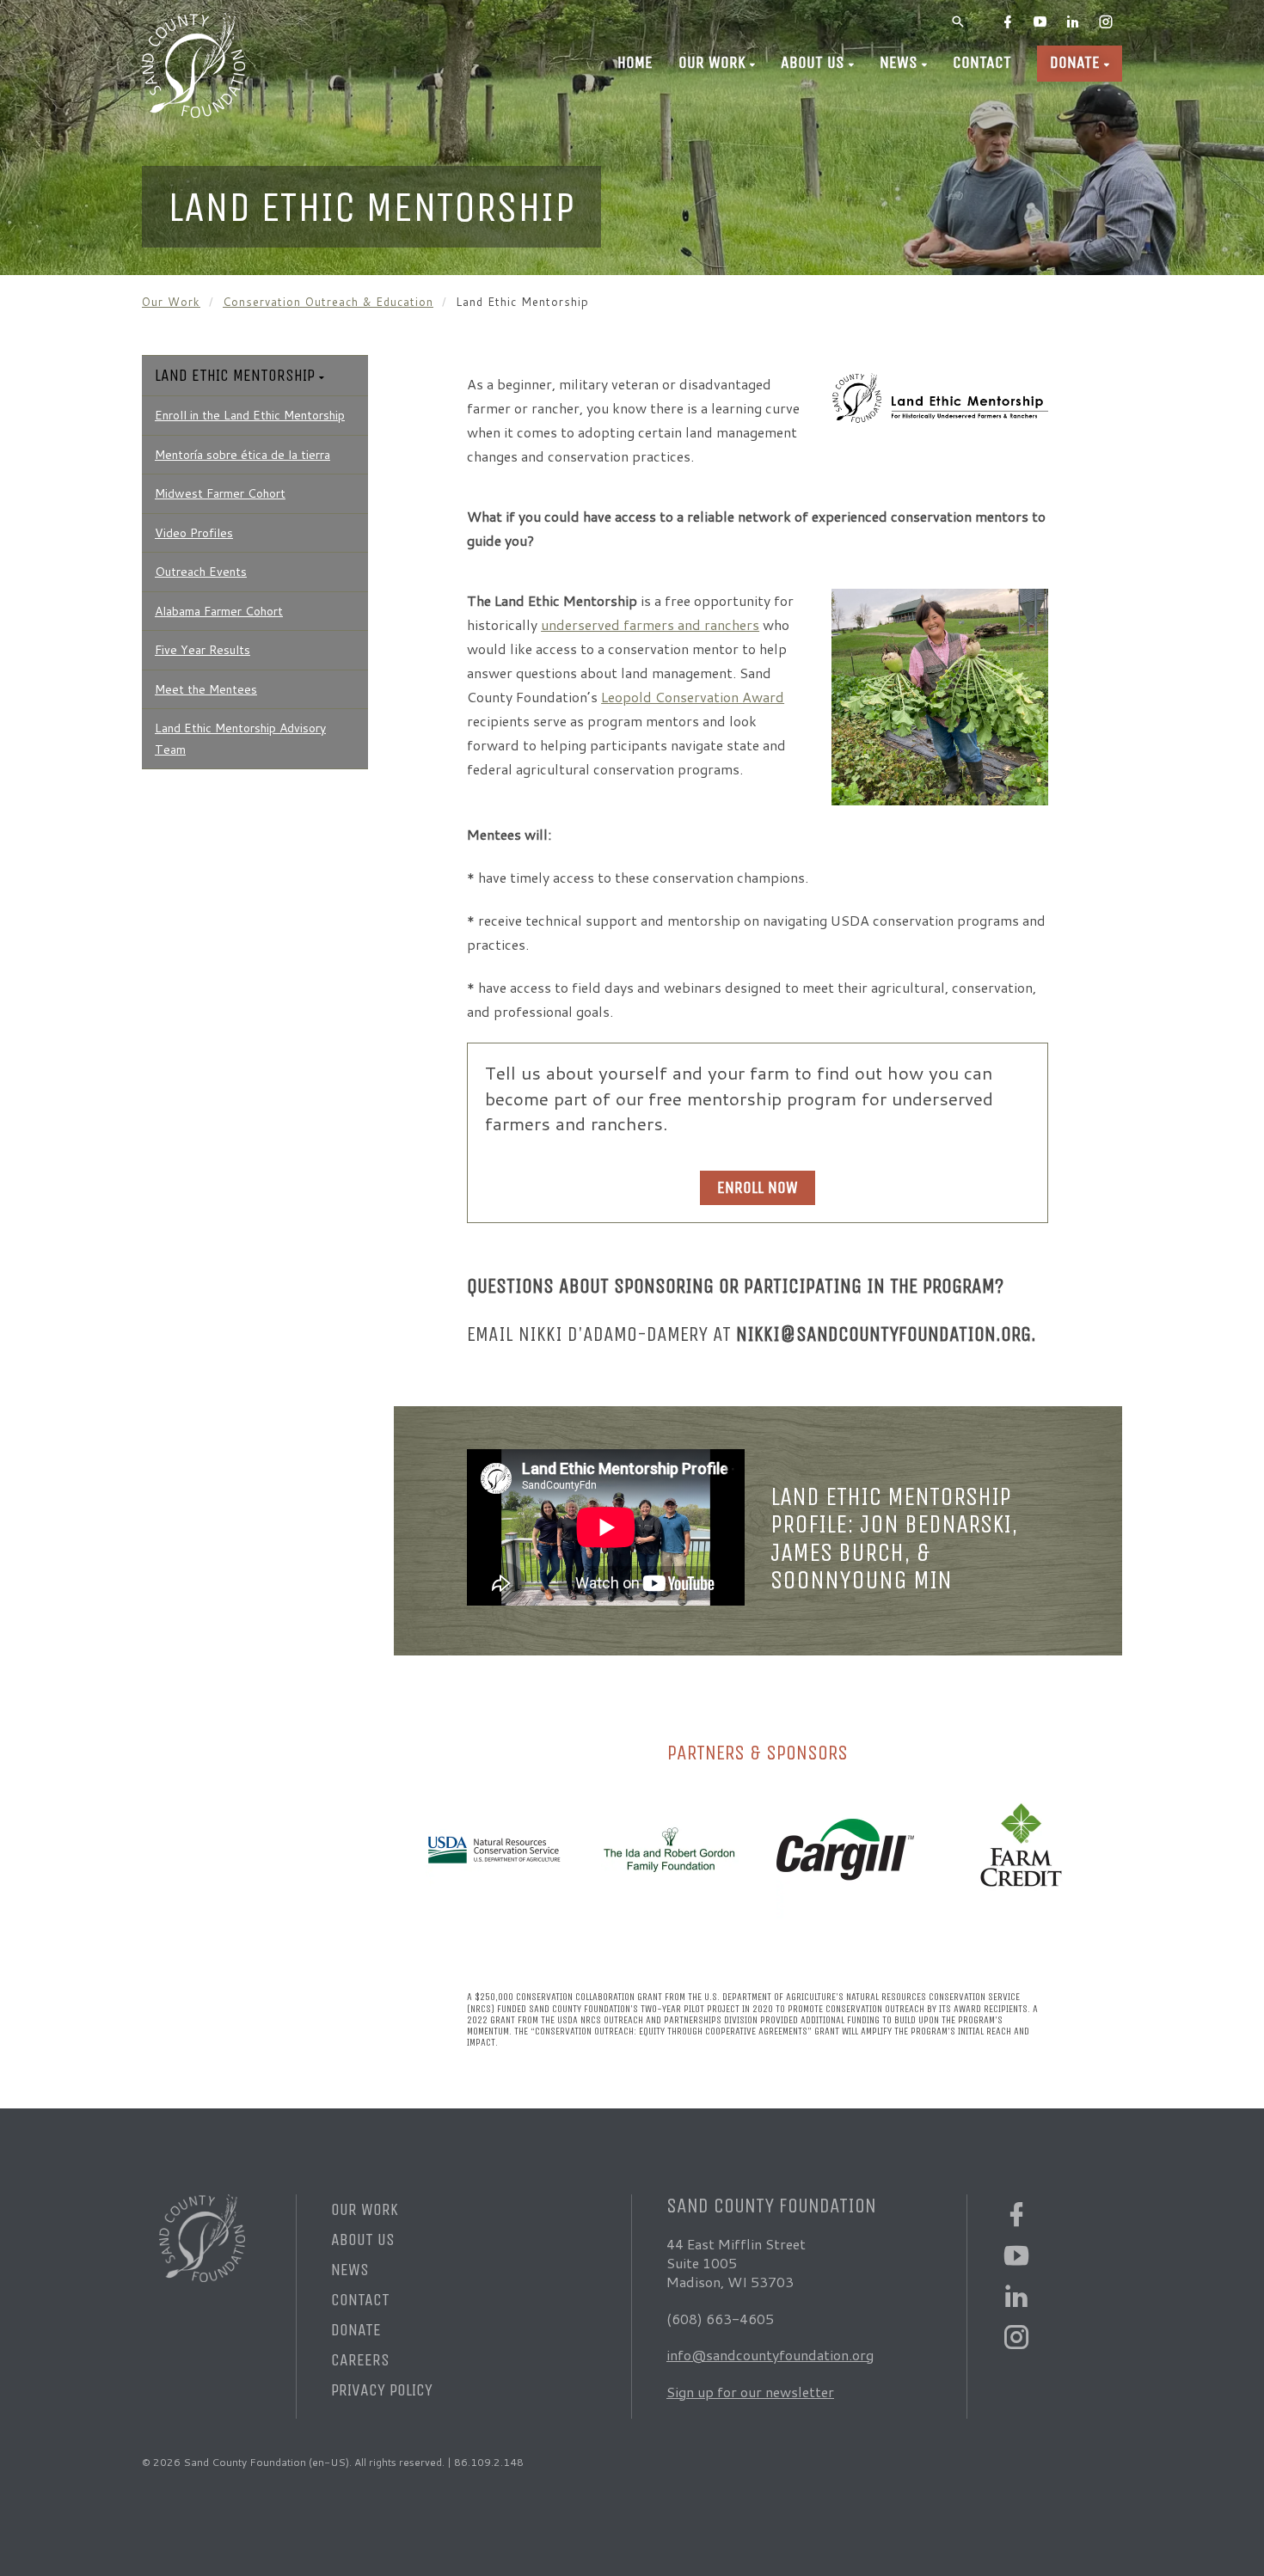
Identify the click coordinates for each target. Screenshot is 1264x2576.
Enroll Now (758, 1187)
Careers (360, 2360)
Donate (1075, 62)
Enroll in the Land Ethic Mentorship (250, 415)
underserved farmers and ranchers (650, 624)
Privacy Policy (382, 2390)
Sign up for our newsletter (750, 2392)
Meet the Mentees (206, 689)
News (899, 62)
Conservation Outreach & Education (328, 302)
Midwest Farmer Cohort (220, 493)
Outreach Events (201, 572)
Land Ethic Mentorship (235, 375)
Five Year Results (202, 650)
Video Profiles (194, 533)
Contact (982, 62)
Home (635, 62)
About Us (813, 62)
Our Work (712, 62)
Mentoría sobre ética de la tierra (242, 455)
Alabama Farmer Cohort (219, 611)
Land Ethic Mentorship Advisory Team (240, 739)
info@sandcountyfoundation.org (770, 2355)
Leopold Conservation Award (693, 697)
